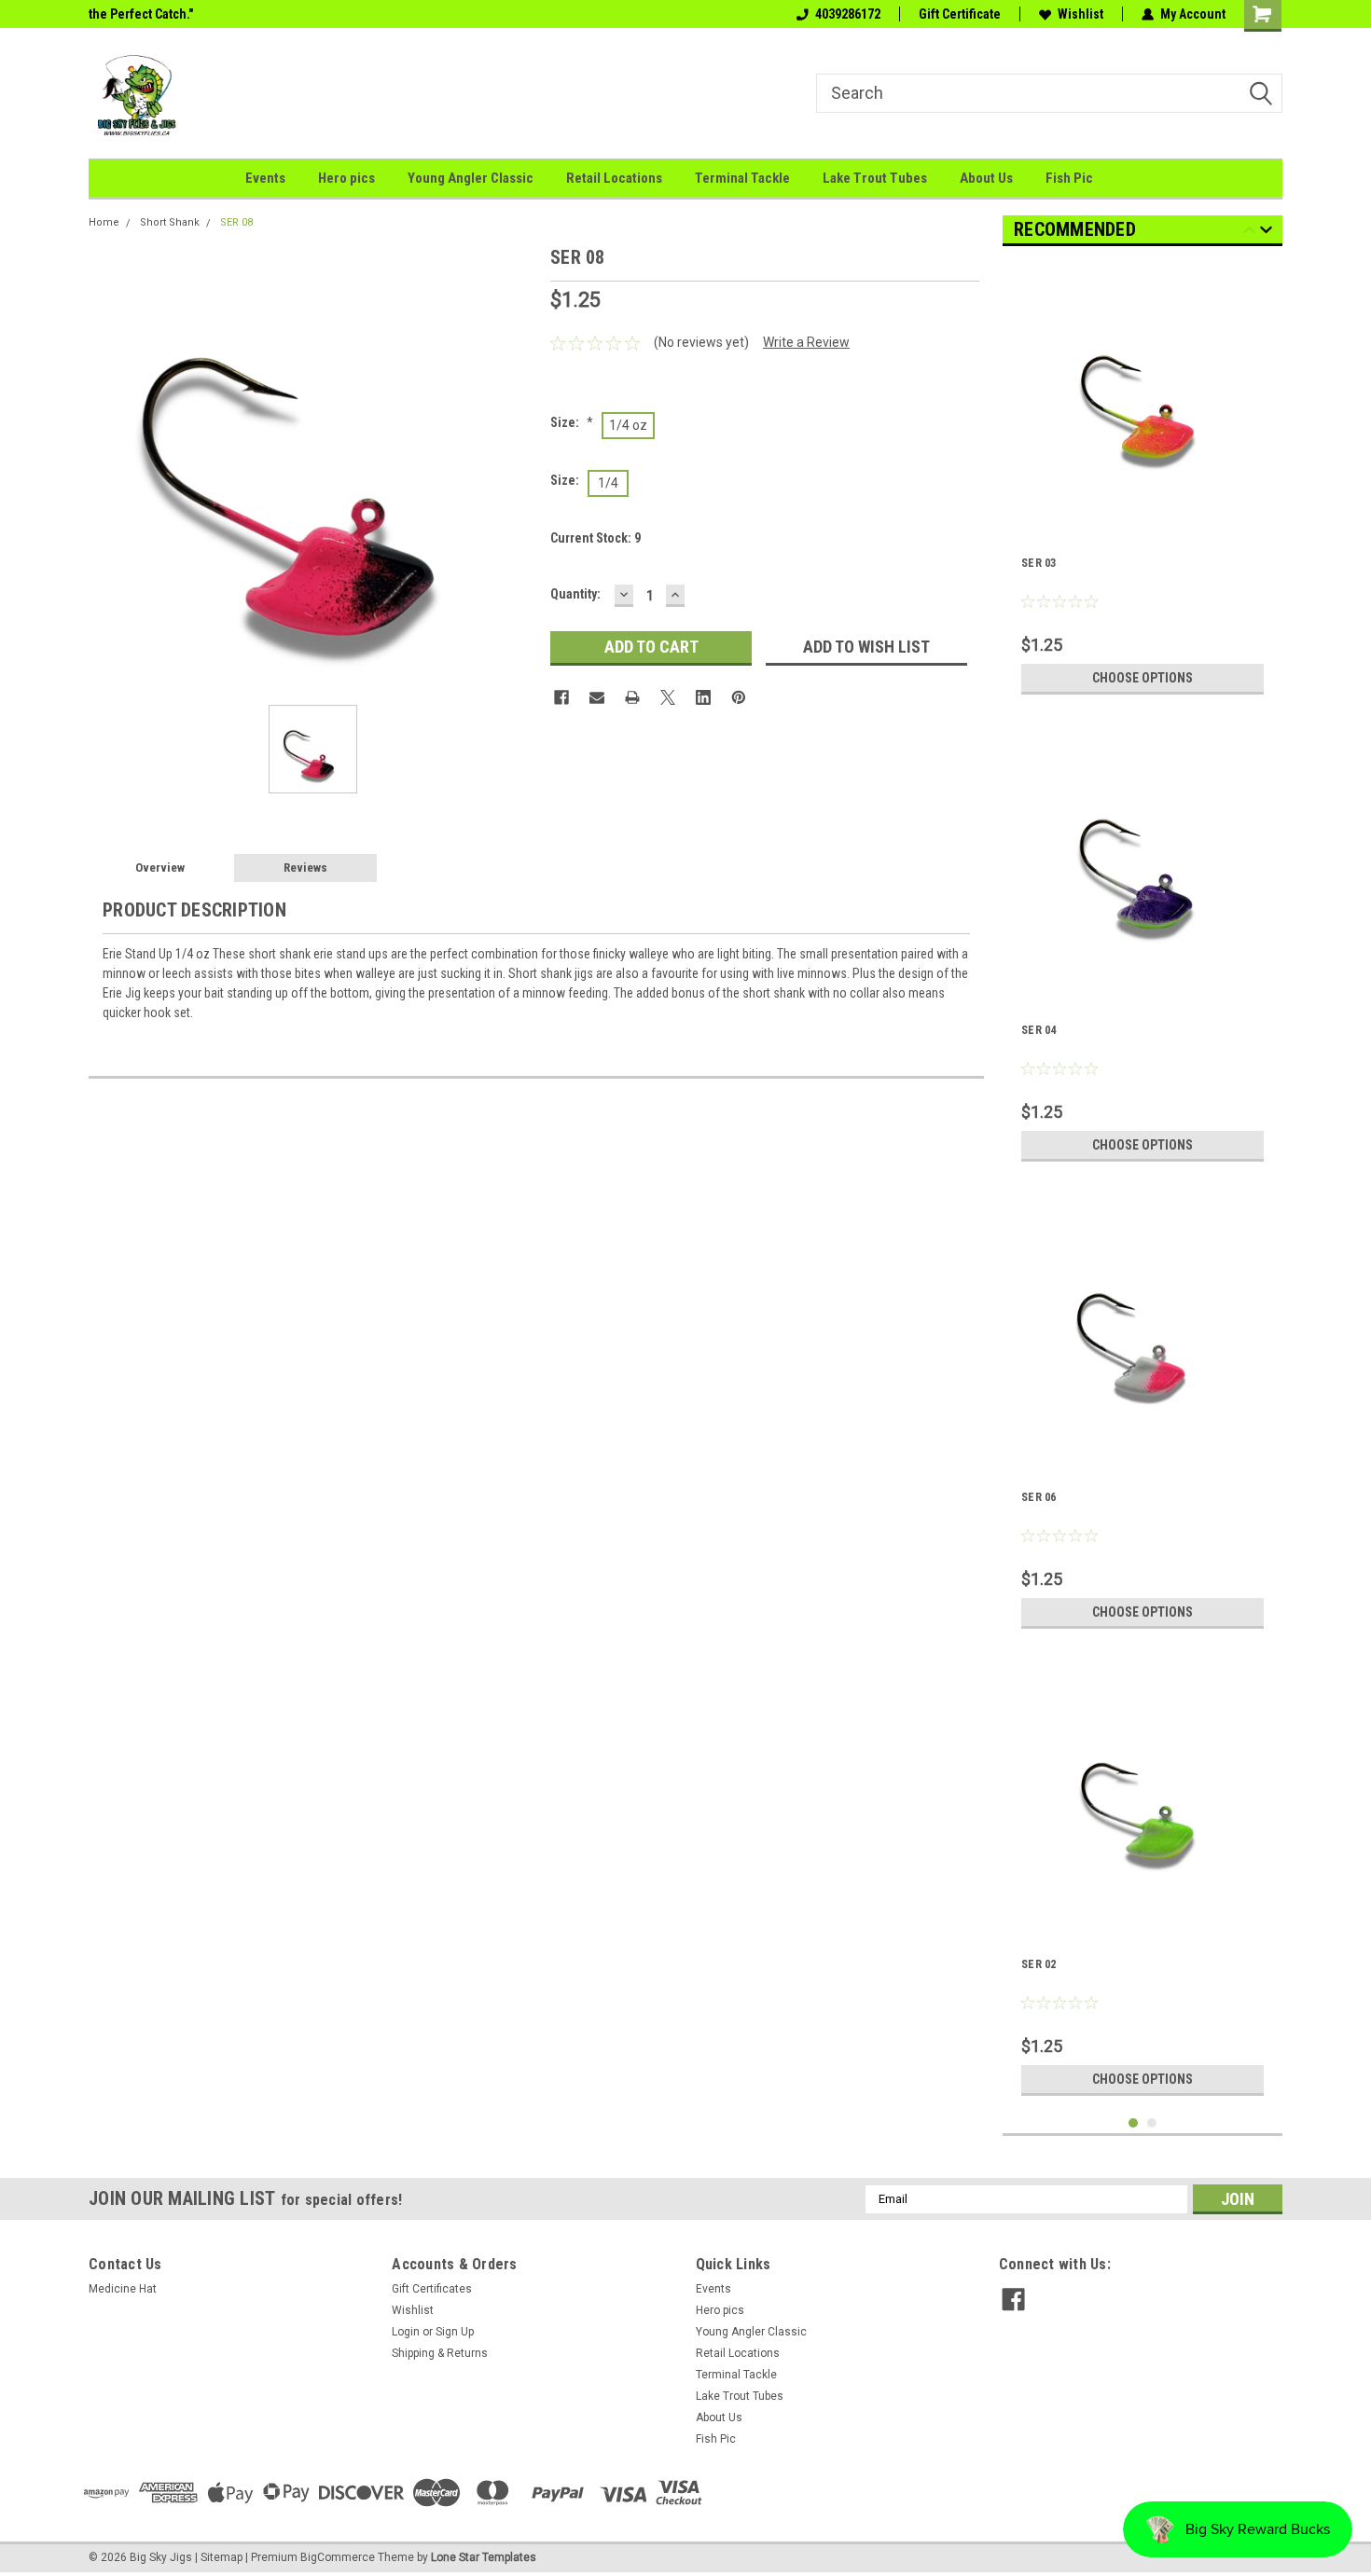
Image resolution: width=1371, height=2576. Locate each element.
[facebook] (1013, 2300)
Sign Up (455, 2332)
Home (104, 222)
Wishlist (1080, 14)
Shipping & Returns (440, 2353)
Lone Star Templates (484, 2557)
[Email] (597, 697)
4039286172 (848, 14)
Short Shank (170, 222)
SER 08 (236, 222)
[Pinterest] (739, 697)
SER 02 (1039, 1964)
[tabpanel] (1142, 482)
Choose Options (1142, 678)
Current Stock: (595, 538)
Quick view (1142, 515)
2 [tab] (1152, 2123)
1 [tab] (1134, 2123)
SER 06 (1039, 1497)
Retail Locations (614, 178)
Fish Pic (1069, 178)
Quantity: (575, 594)
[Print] (632, 697)
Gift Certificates (432, 2289)
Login (406, 2332)
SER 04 (1039, 1030)
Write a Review (806, 342)
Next (1266, 233)
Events (265, 178)
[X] (668, 697)
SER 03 (1039, 563)
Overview (160, 868)
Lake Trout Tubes (875, 178)
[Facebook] (561, 697)
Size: (572, 422)
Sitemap (222, 2557)
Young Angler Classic (471, 178)
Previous (1249, 233)
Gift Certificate (960, 14)
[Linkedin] (703, 697)
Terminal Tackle (742, 178)
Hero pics (346, 178)
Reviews (305, 868)
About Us (986, 178)
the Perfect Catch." (141, 14)
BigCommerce (338, 2557)
